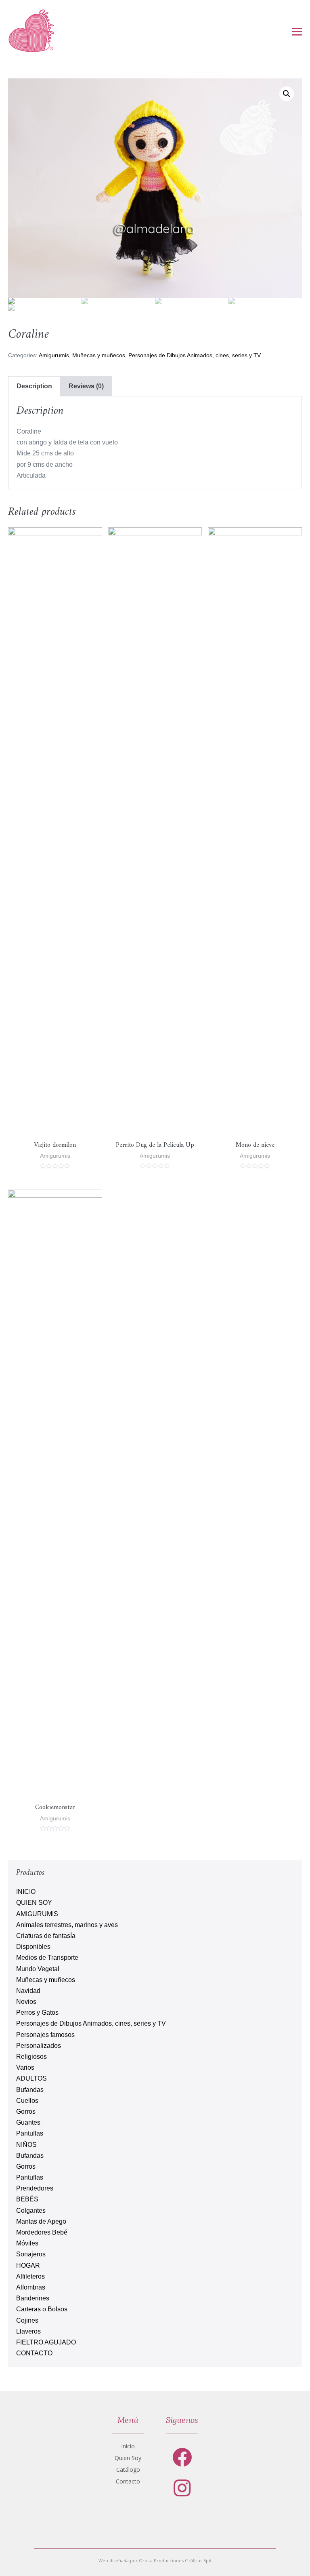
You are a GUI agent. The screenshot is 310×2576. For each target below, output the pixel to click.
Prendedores (35, 2188)
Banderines (33, 2298)
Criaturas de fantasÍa (46, 1936)
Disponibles (33, 1947)
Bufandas (30, 2090)
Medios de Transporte (47, 1958)
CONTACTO (34, 2353)
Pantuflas (30, 2133)
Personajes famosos (45, 2035)
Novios (26, 2002)
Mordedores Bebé (42, 2232)
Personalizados (39, 2046)
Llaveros (28, 2331)
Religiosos (31, 2057)
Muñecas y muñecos (99, 355)
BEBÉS (27, 2199)
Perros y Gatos (37, 2013)
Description (34, 386)
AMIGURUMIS (37, 1914)
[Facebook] (182, 2457)
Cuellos (27, 2101)
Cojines (27, 2320)
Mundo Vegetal (38, 1969)
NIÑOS (26, 2145)
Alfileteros (30, 2276)
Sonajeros (31, 2254)
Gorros (26, 2112)
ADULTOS (31, 2078)
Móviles (27, 2243)
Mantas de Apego (41, 2221)
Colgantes (31, 2211)
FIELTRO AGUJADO (46, 2342)
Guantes (28, 2122)
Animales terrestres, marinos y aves (67, 1925)
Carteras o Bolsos (42, 2309)
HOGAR (28, 2265)
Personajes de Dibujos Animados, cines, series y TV (195, 355)
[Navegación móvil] (297, 32)
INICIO (26, 1892)
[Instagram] (182, 2488)
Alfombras (31, 2287)
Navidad (28, 1991)
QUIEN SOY (34, 1903)
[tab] (34, 386)
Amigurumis (54, 355)
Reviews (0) (86, 386)
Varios (25, 2067)
